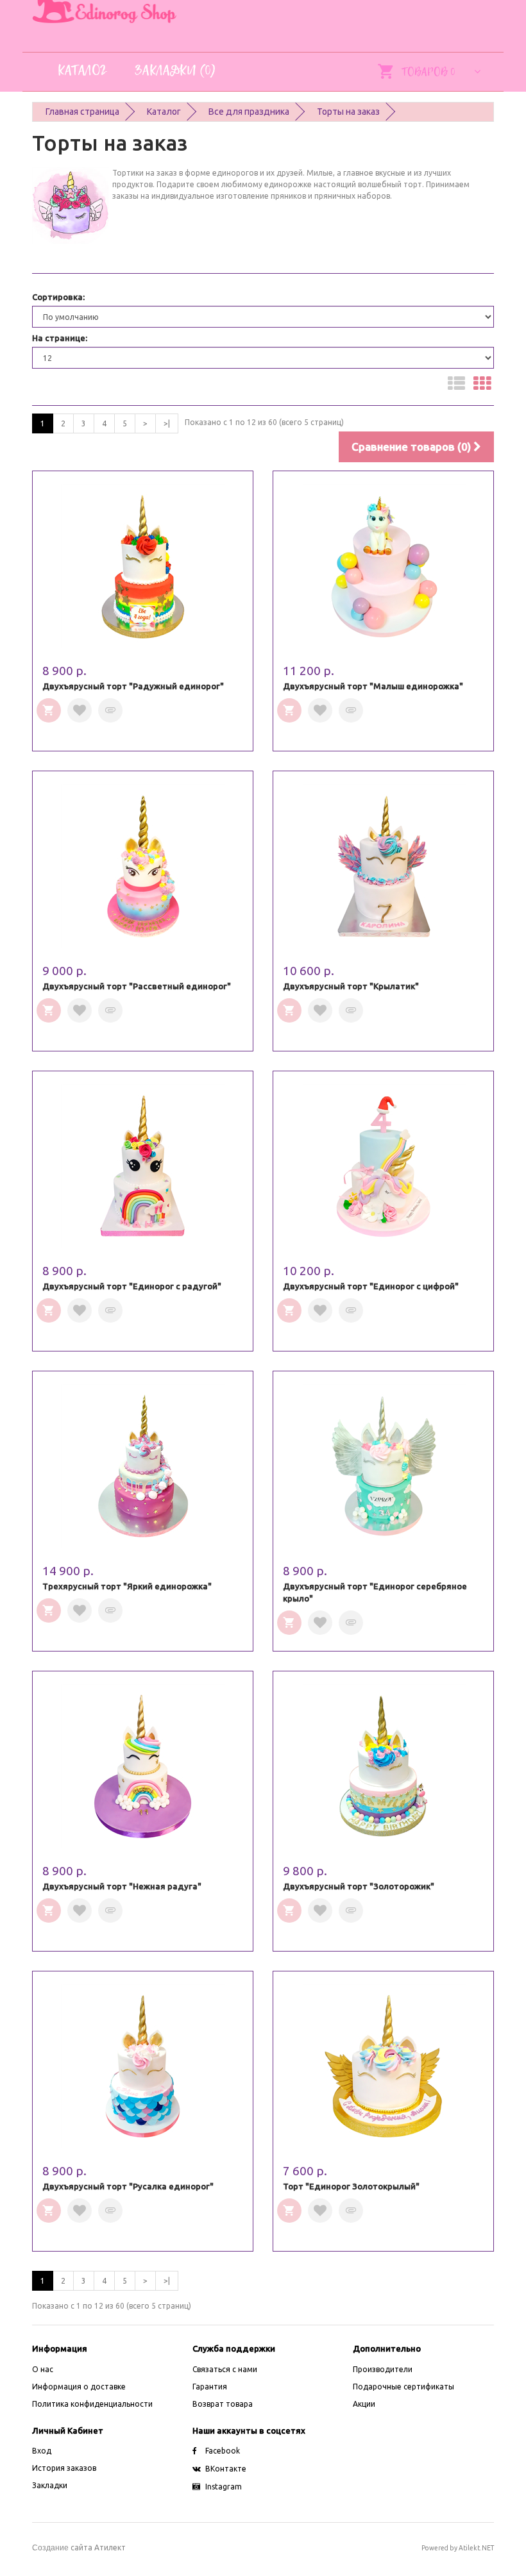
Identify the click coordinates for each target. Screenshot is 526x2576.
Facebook (223, 2451)
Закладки (50, 2485)
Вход (42, 2451)
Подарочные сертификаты (403, 2387)
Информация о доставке (79, 2387)
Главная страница (82, 112)
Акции (364, 2404)
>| (167, 423)
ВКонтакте (226, 2469)
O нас (43, 2369)
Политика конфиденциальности (92, 2404)
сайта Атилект (79, 2547)
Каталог (164, 112)
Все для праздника (249, 112)
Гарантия (210, 2387)
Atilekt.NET (476, 2548)
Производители (383, 2369)
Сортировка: (58, 297)
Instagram (224, 2487)
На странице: (60, 338)
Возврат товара (223, 2404)
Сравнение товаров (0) (412, 447)
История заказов (64, 2468)
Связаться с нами (225, 2369)
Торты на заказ (348, 112)
